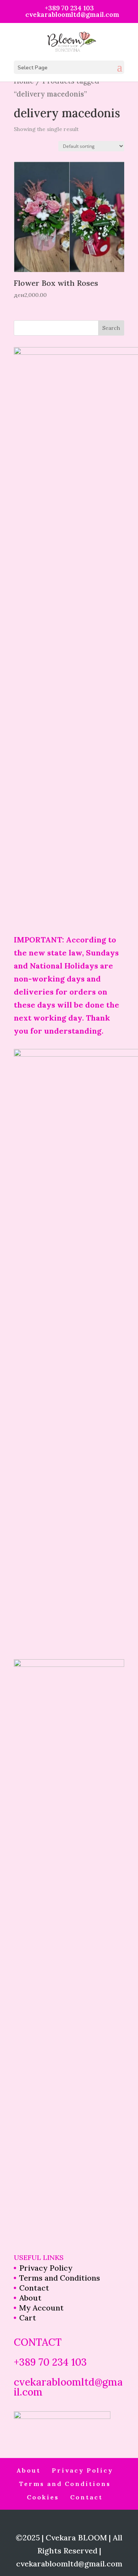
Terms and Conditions (60, 2278)
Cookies (43, 2497)
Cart (28, 2318)
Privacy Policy (46, 2268)
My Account (41, 2308)
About (30, 2298)
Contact (34, 2288)
